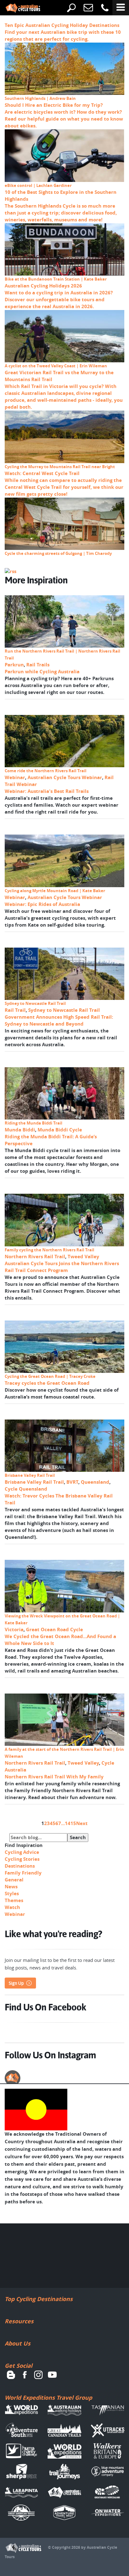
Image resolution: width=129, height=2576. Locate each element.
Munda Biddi (20, 1130)
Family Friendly (23, 1873)
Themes (14, 1900)
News (11, 1887)
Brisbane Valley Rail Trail (34, 1482)
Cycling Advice (22, 1852)
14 (68, 1823)
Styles (12, 1893)
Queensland (95, 1482)
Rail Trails (38, 665)
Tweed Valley (83, 1257)
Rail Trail (15, 1010)
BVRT (72, 1482)
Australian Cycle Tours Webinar (65, 777)
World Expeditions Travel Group (48, 2398)
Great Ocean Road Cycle (54, 1629)
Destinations (20, 1866)
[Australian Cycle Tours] (18, 8)
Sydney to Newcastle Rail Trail (64, 1010)
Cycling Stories (22, 1859)
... (63, 1823)
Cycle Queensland (26, 1489)
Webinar (15, 777)
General (14, 1880)
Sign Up (16, 1983)
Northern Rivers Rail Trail (35, 1257)
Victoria (14, 1629)
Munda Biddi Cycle (60, 1130)
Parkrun (14, 665)
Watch (12, 1907)
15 (73, 1823)
